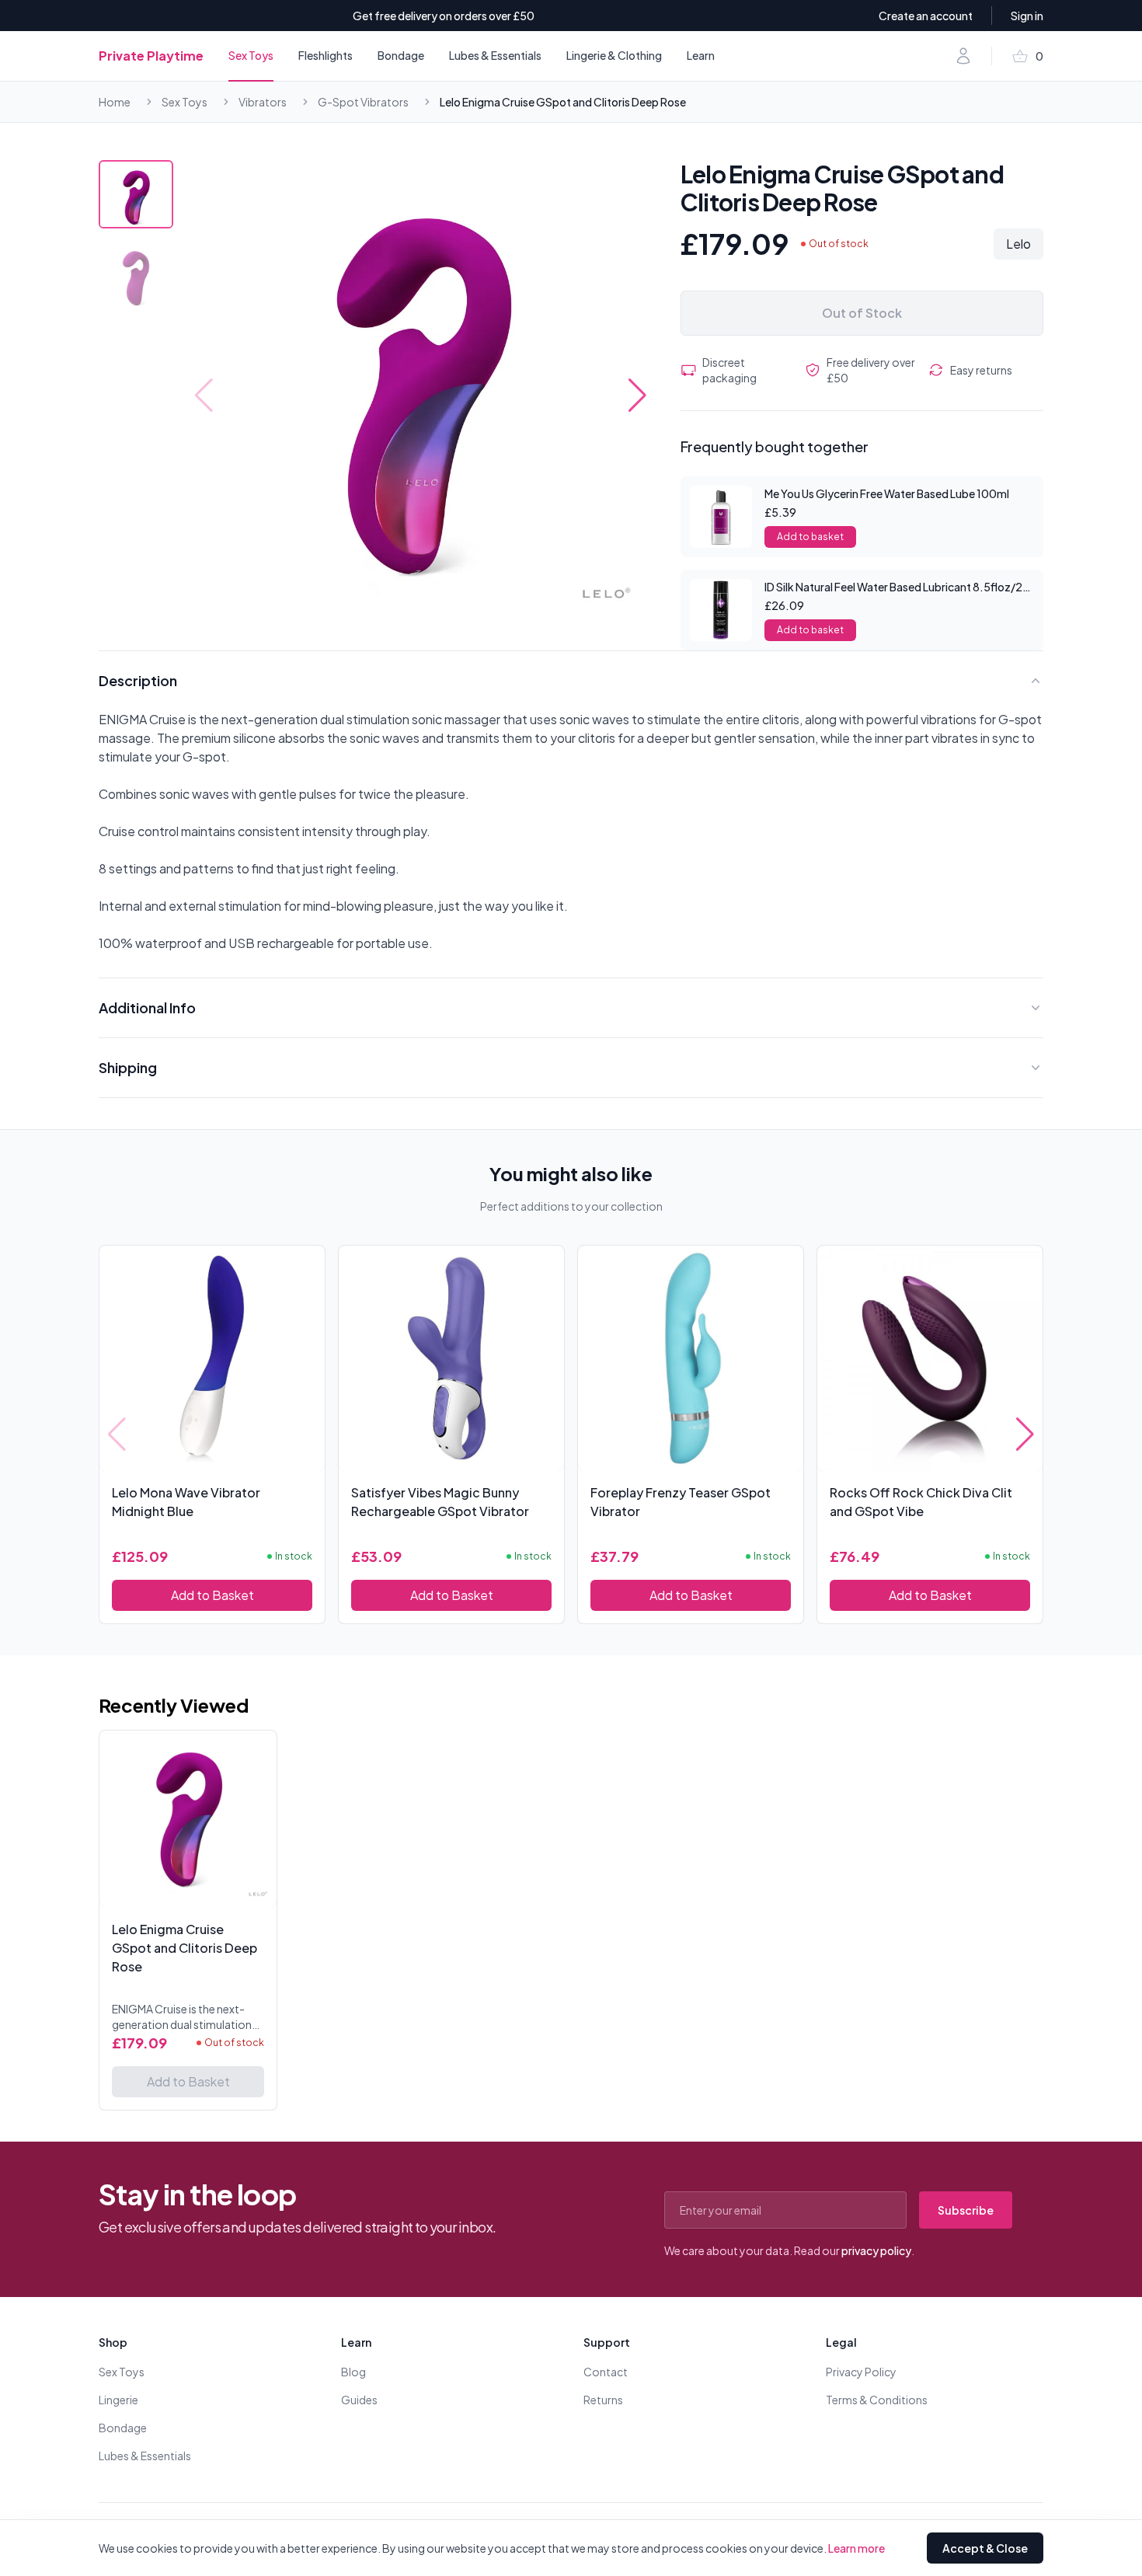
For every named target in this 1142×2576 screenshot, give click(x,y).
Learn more (856, 2548)
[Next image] (637, 396)
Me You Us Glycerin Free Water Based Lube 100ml (887, 493)
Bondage (401, 55)
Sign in (1027, 16)
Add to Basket (212, 1595)
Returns (603, 2400)
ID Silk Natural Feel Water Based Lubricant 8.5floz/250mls (910, 587)
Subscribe (966, 2210)
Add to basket (810, 537)
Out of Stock (862, 313)
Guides (359, 2400)
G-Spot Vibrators (363, 102)
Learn (701, 55)
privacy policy (876, 2250)
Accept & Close (985, 2548)
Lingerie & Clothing (614, 55)
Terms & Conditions (877, 2400)
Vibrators (263, 102)
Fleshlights (326, 55)
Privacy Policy (861, 2372)
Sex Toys (251, 55)
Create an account (926, 16)
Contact (606, 2372)
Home (115, 102)
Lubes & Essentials (495, 55)
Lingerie (118, 2400)
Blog (353, 2372)
